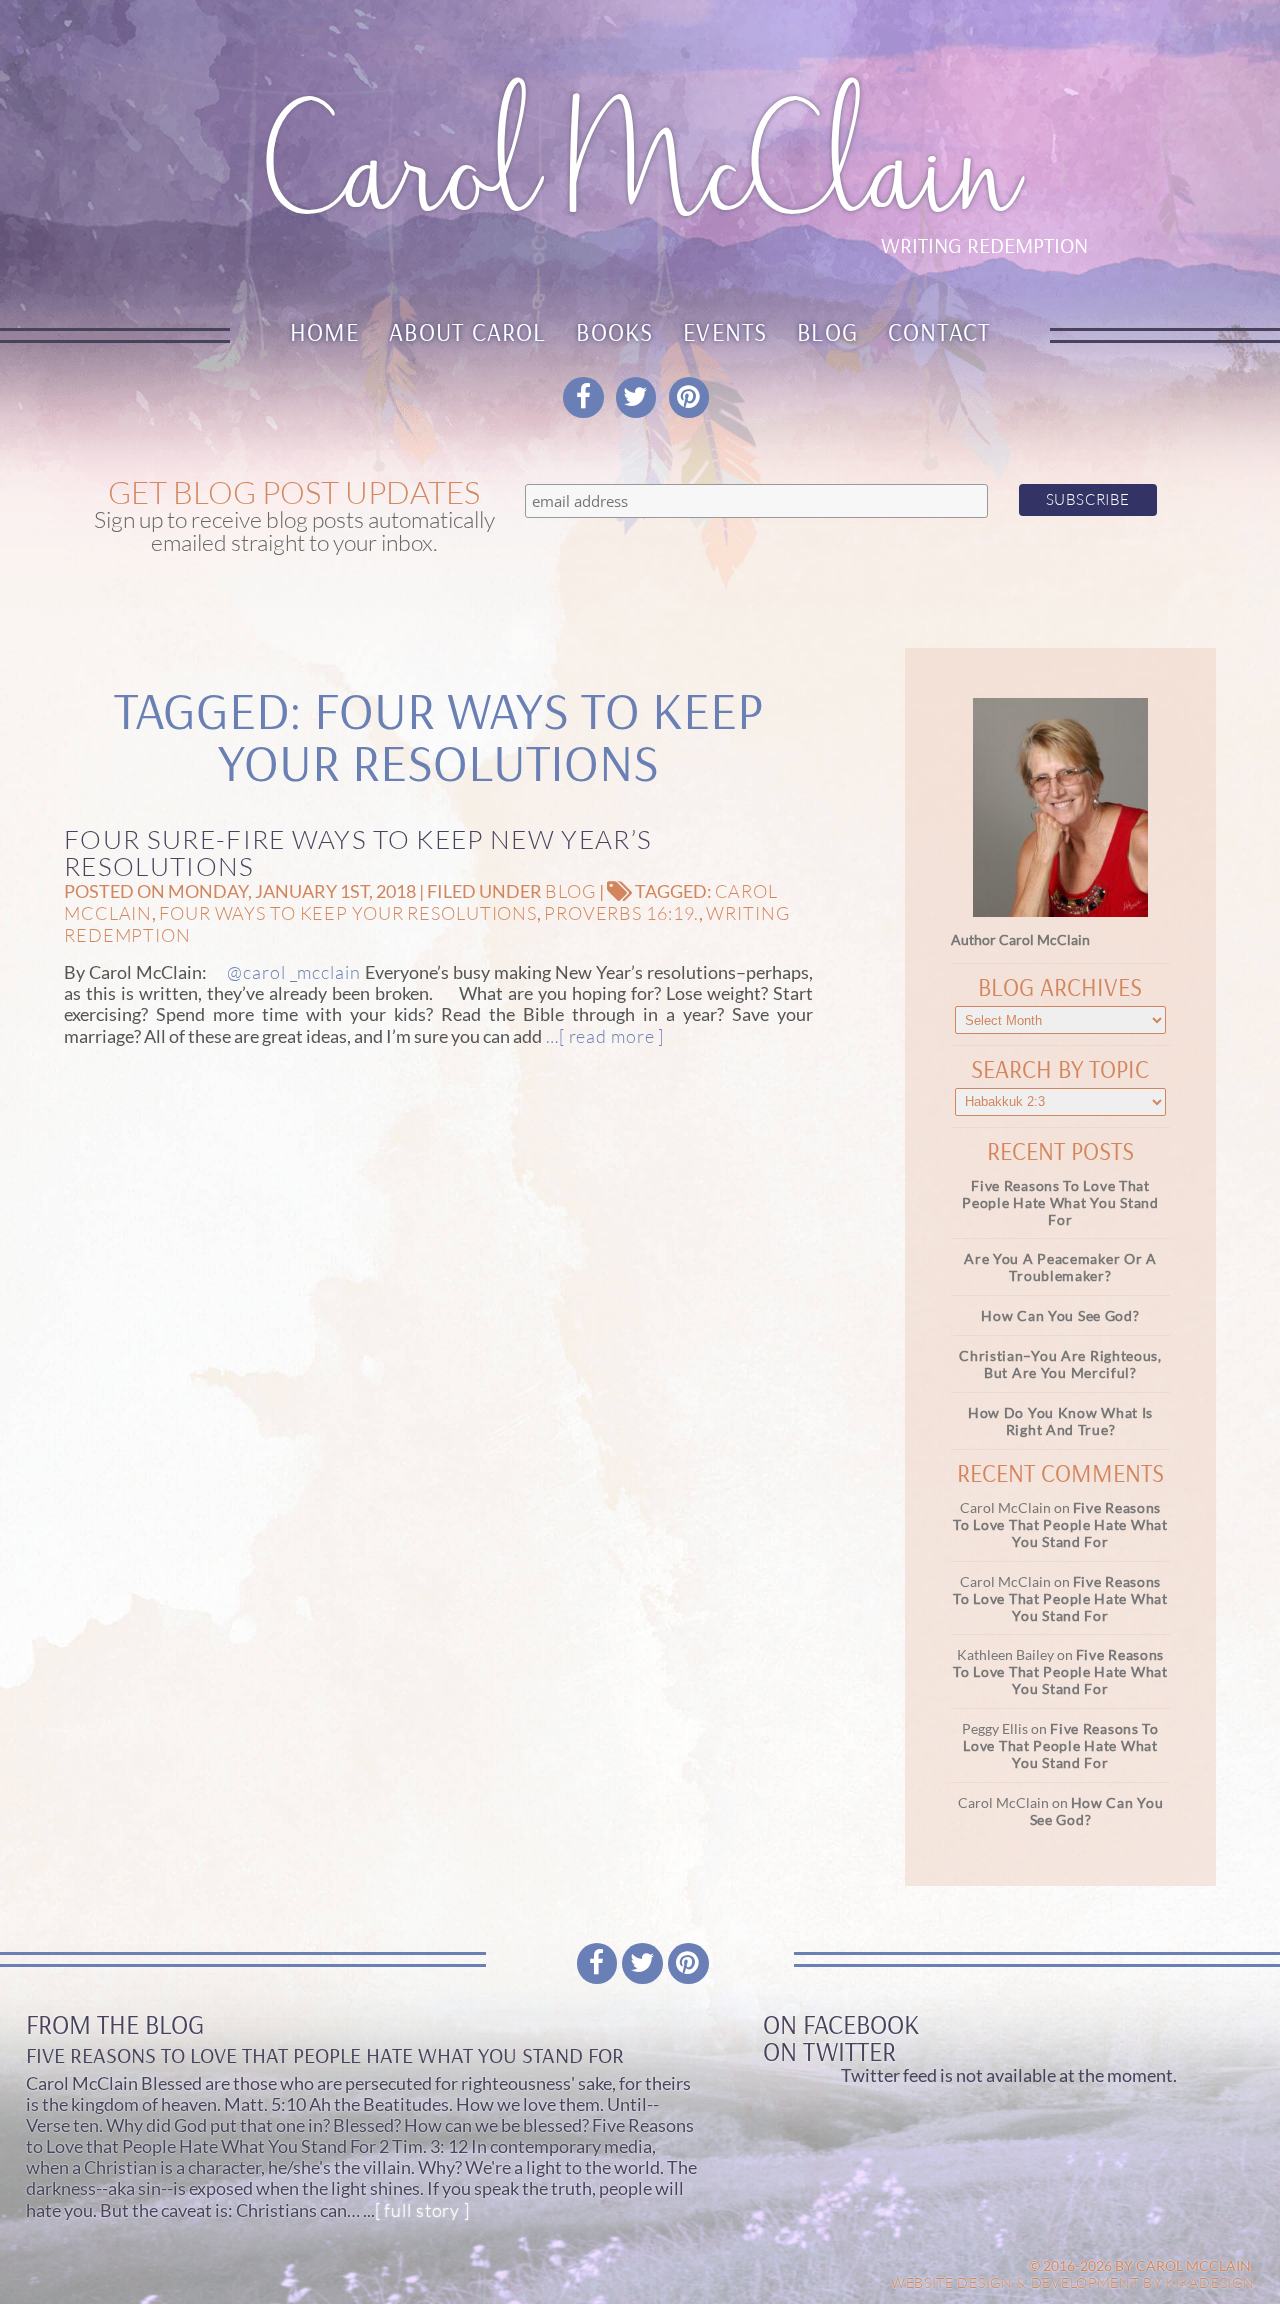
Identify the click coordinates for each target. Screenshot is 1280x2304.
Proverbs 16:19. (621, 913)
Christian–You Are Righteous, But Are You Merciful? (1060, 1364)
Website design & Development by (1073, 2282)
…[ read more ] (603, 1036)
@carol (256, 972)
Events (725, 331)
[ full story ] (422, 2210)
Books (614, 331)
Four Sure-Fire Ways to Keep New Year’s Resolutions (358, 852)
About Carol (468, 331)
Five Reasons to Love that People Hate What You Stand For (1060, 1202)
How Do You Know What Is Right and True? (1060, 1421)
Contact (939, 331)
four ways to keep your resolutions (348, 913)
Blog (827, 331)
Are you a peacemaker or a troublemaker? (1060, 1267)
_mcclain (325, 972)
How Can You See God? (1060, 1315)
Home (325, 331)
